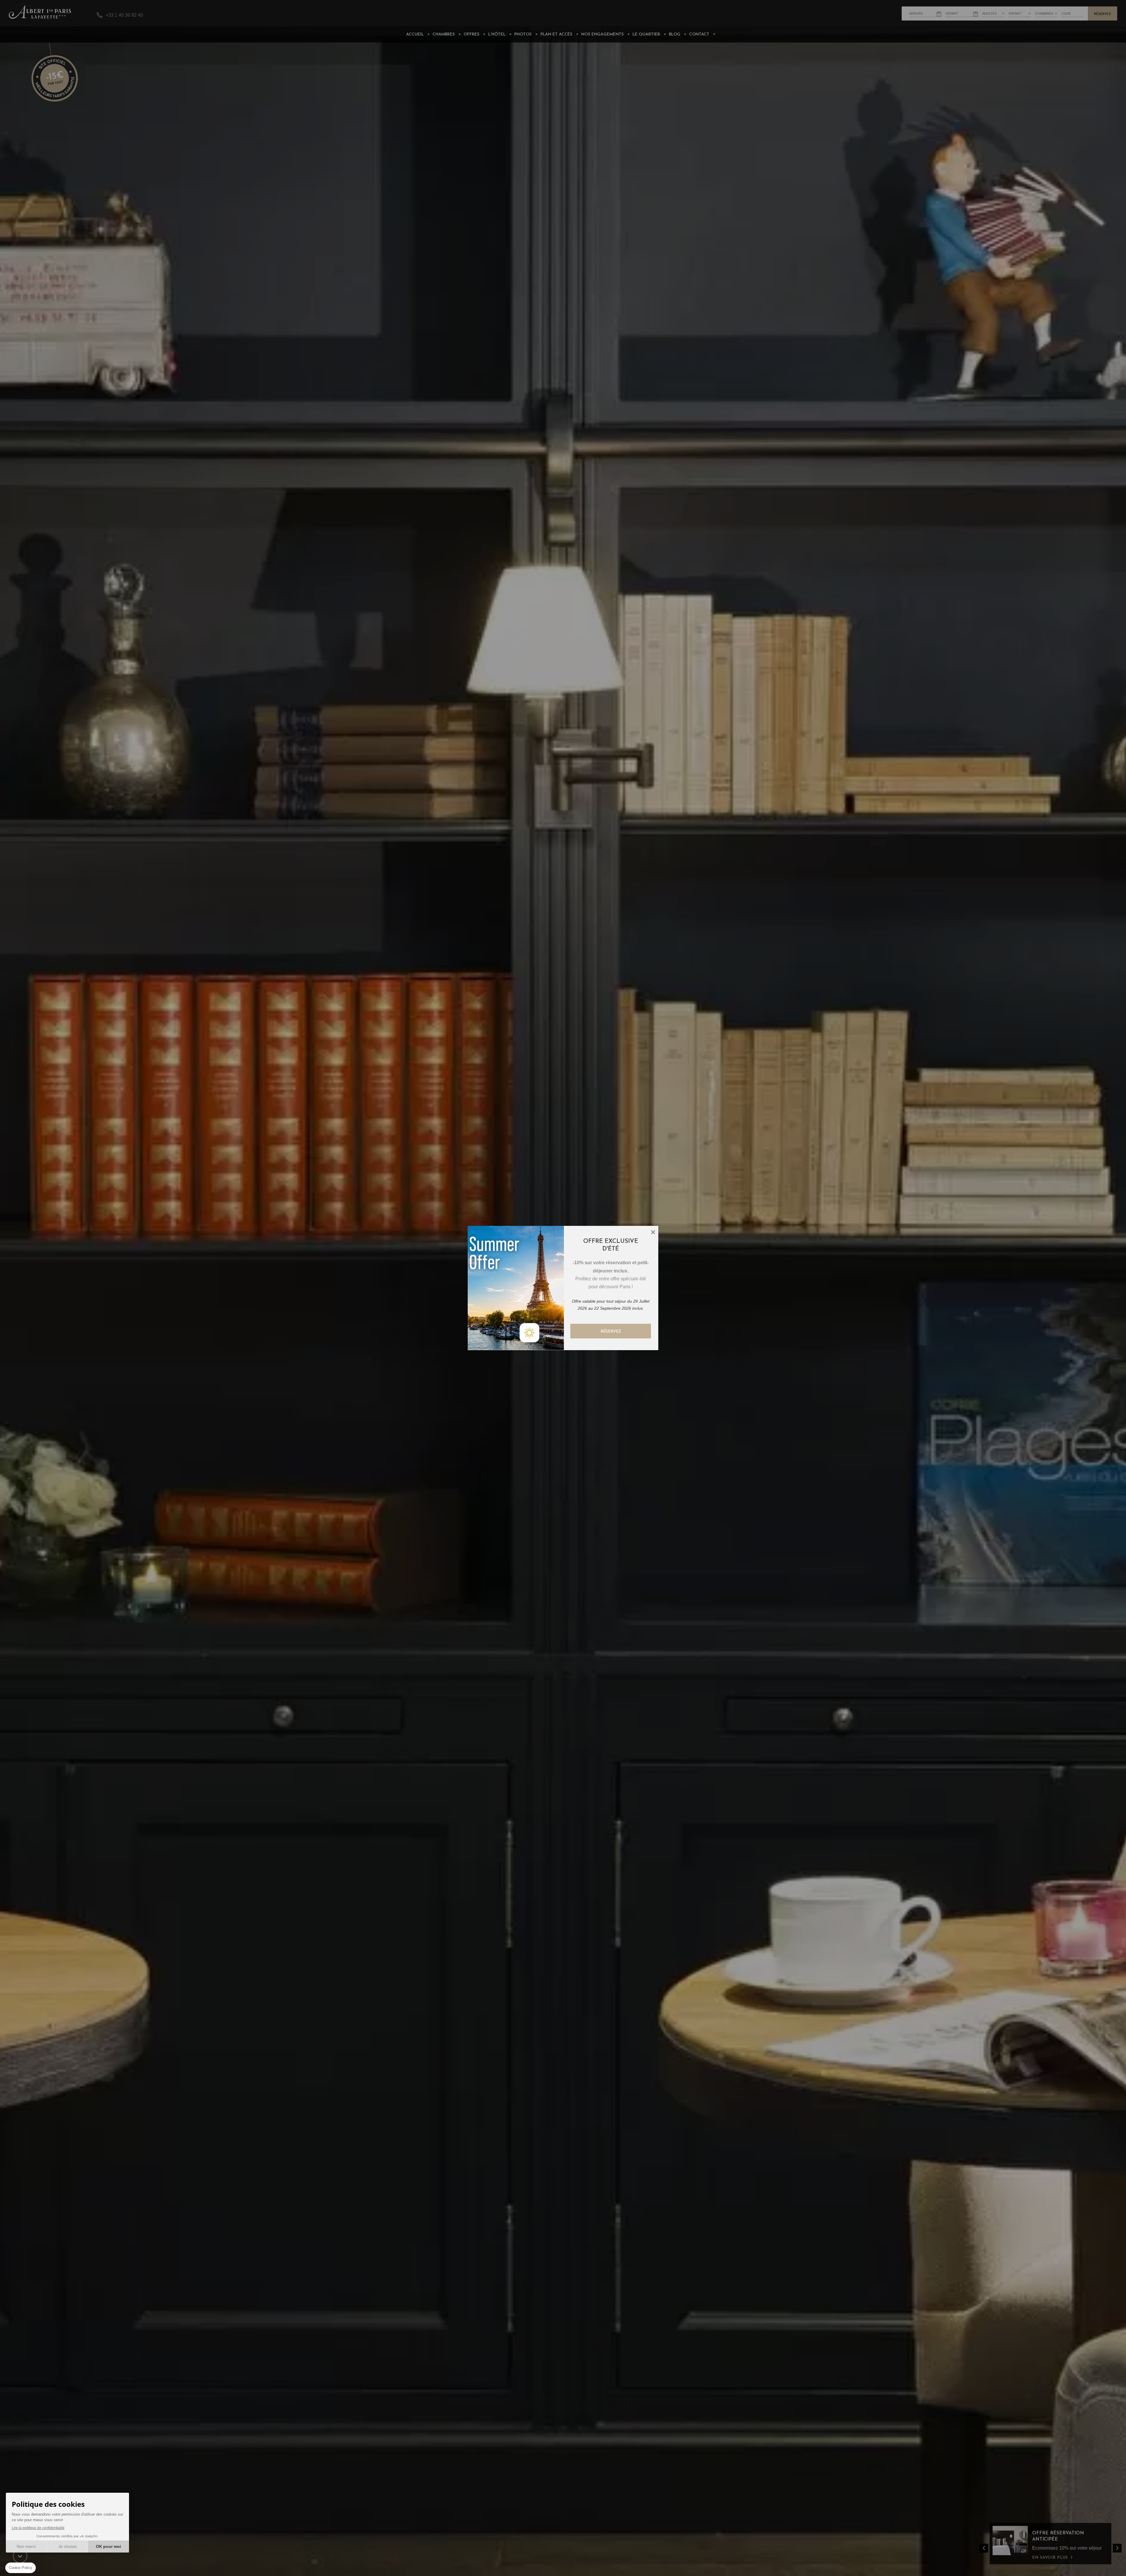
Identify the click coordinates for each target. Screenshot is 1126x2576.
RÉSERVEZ (611, 1332)
